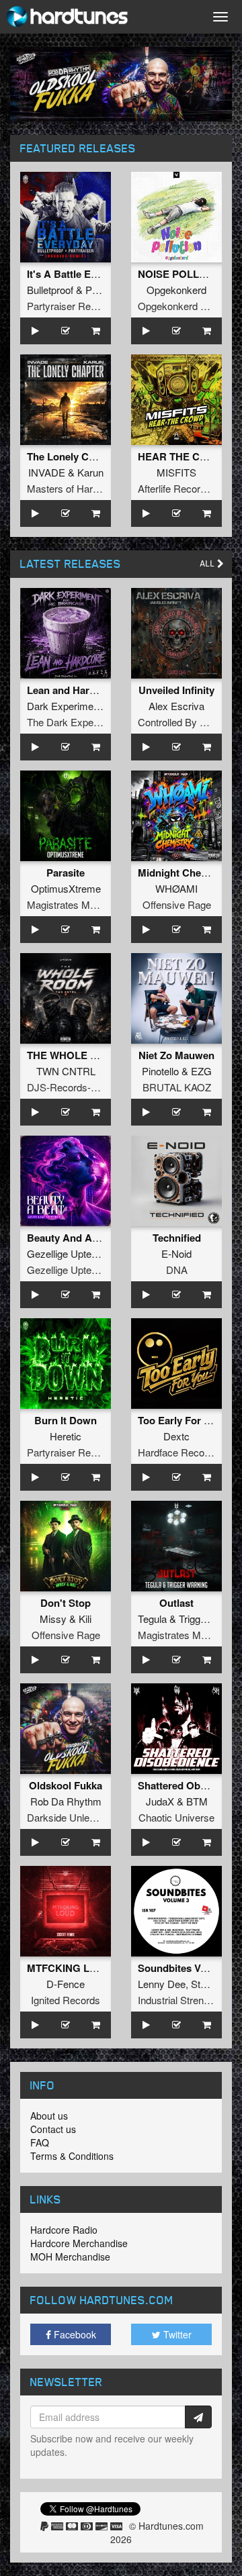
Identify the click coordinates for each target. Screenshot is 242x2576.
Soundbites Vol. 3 (179, 1968)
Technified (177, 1238)
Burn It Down (66, 1420)
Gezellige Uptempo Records (89, 1270)
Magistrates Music (68, 904)
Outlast (176, 1603)
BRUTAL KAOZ (177, 1087)
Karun (90, 472)
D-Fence (66, 1984)
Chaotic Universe (176, 1817)
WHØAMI (176, 888)
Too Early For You (180, 1420)
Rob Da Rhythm (66, 1801)
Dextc (176, 1436)
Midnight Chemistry (184, 873)
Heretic (66, 1436)
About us (49, 2116)
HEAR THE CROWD (185, 456)
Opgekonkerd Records (188, 306)
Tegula (152, 1619)
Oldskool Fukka (66, 1785)
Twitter (176, 2334)
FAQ (40, 2142)
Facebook (74, 2334)
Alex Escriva (176, 706)
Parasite (66, 873)
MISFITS (176, 472)
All (209, 563)
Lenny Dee (162, 1984)
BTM (197, 1801)
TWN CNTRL (66, 1071)
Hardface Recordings (185, 1452)
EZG (201, 1071)
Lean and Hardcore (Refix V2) (96, 690)
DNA (177, 1270)
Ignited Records (66, 2000)
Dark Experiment (64, 706)
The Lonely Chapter (73, 456)
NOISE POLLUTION (184, 274)
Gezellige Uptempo (69, 1253)
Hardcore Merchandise (79, 2243)
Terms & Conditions (72, 2156)
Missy (53, 1619)
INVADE (47, 472)
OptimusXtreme (66, 888)
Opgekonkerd (176, 290)
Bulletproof (50, 290)
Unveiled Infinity (176, 690)
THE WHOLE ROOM (75, 1055)
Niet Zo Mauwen (176, 1055)
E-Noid (176, 1253)
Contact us (53, 2129)
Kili (85, 1619)
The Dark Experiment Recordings (100, 722)
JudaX (160, 1801)
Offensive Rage (177, 904)
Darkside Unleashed (72, 1817)
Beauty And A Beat (72, 1238)
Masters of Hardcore (72, 488)
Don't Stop (66, 1603)
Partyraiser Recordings (78, 306)
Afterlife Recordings (181, 488)
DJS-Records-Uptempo (79, 1087)
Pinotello (160, 1071)
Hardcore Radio (64, 2230)
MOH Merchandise (70, 2257)
